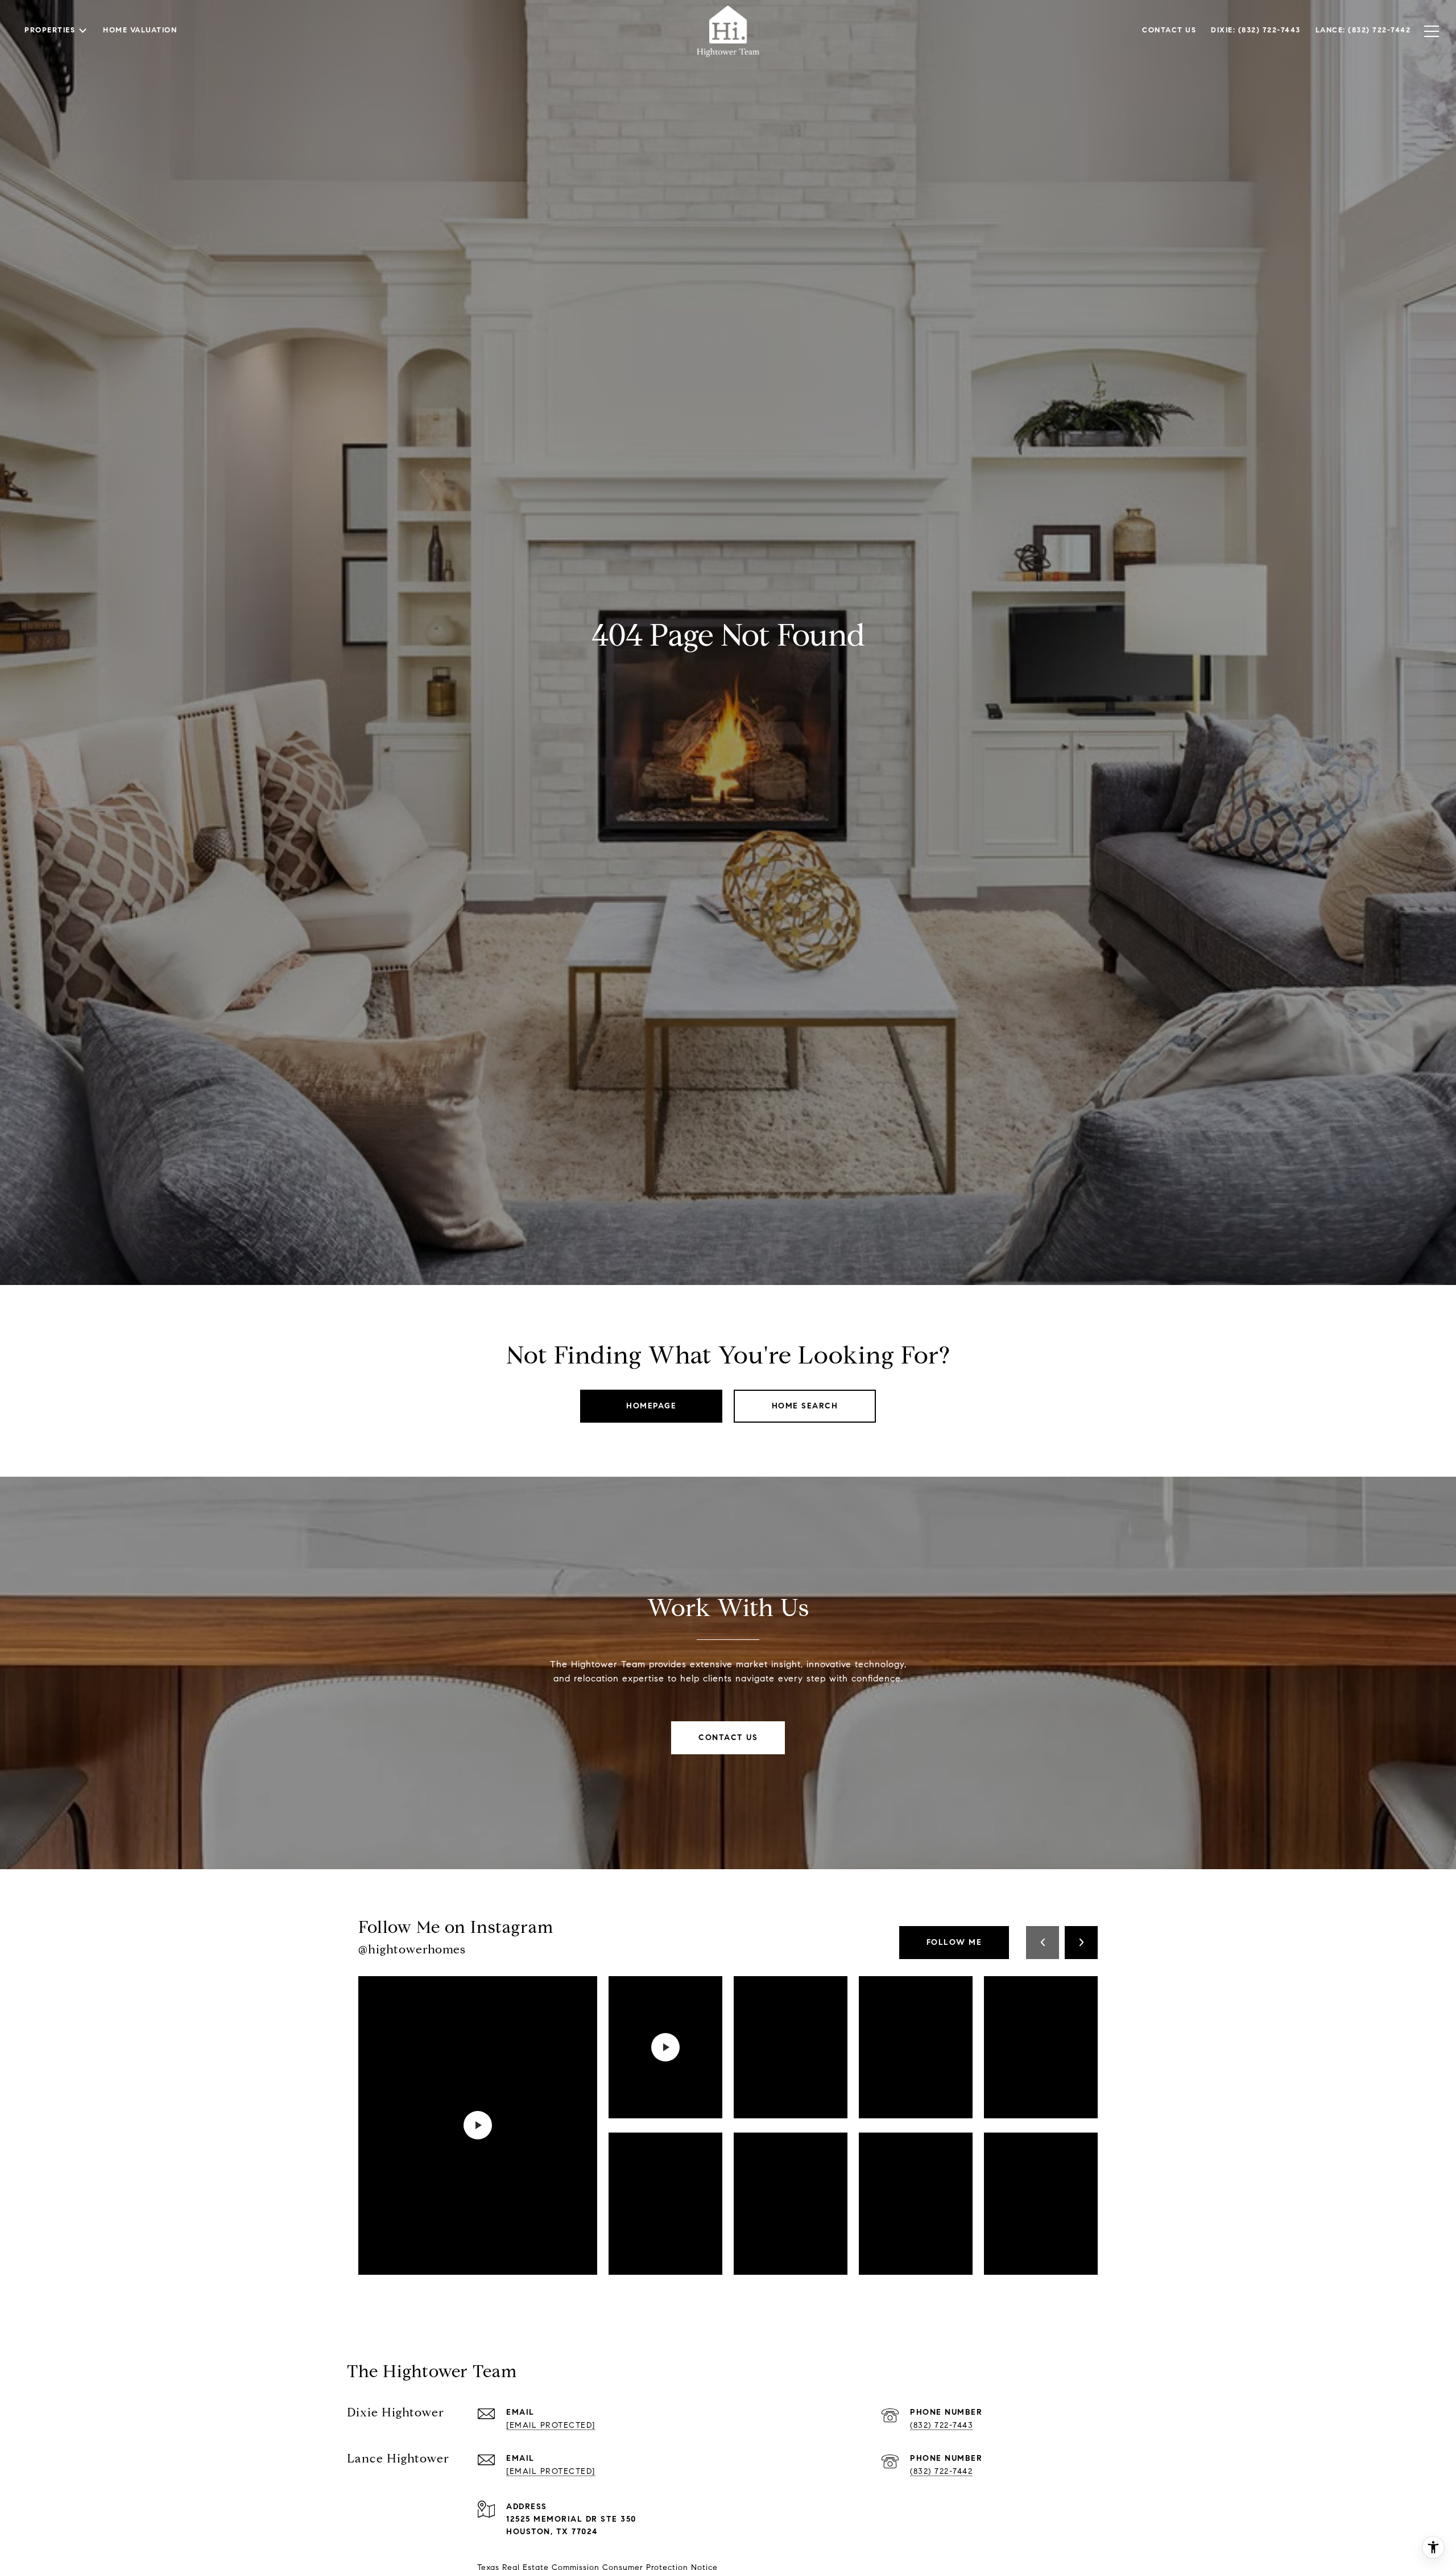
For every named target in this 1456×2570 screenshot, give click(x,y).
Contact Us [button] (728, 1738)
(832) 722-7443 (942, 2425)
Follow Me (954, 1942)
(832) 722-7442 (941, 2471)
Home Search (805, 1406)
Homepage (651, 1406)
